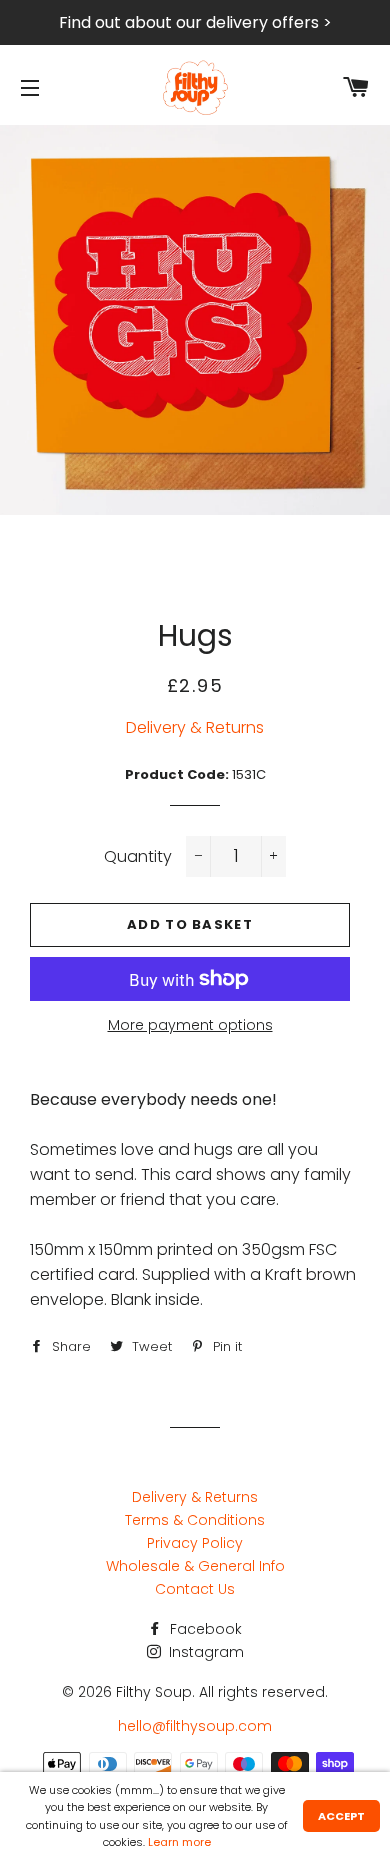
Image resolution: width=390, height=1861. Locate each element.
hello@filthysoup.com (195, 1726)
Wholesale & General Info (195, 1566)
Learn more (179, 1842)
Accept (341, 1816)
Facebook (204, 1629)
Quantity (138, 856)
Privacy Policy (195, 1543)
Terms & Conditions (195, 1520)
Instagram (204, 1652)
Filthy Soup (154, 1692)
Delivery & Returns (195, 727)
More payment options (190, 1025)
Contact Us (195, 1589)
